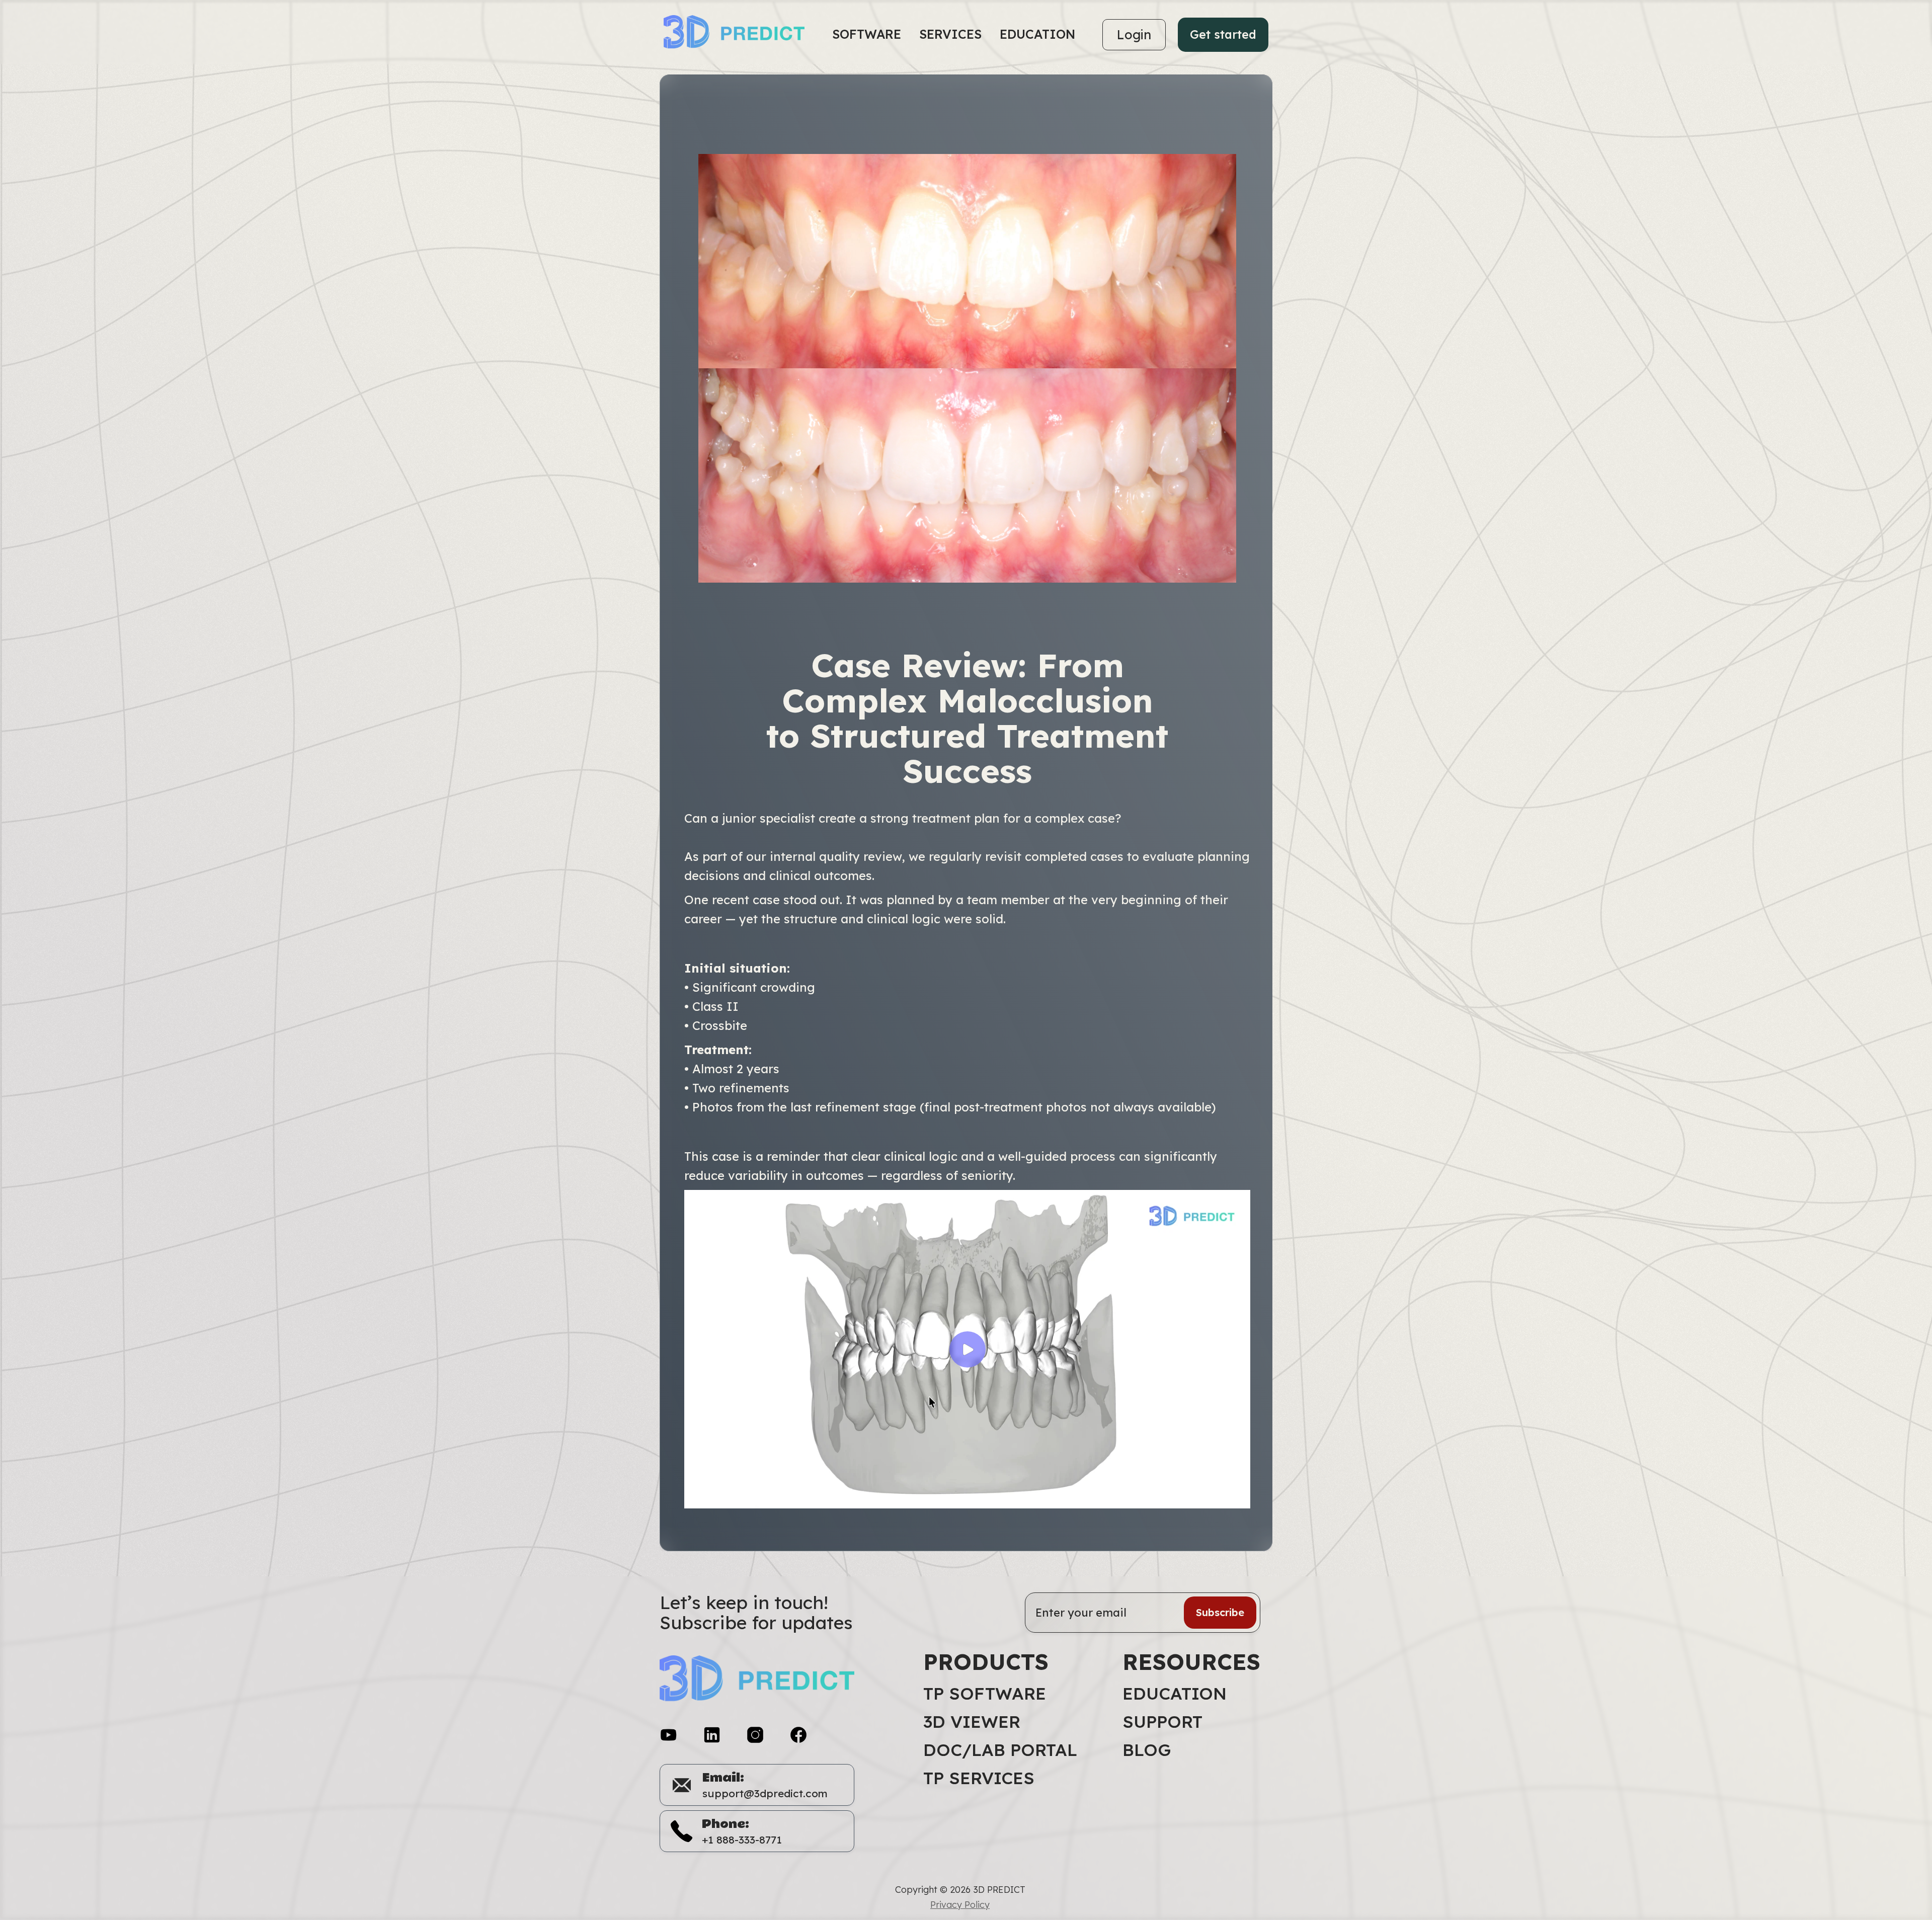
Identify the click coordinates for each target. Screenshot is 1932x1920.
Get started (1223, 34)
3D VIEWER (972, 1722)
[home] (740, 35)
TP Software (985, 1694)
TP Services (979, 1778)
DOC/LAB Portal (1000, 1750)
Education (1175, 1694)
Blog (1147, 1750)
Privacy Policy (960, 1905)
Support (1162, 1722)
